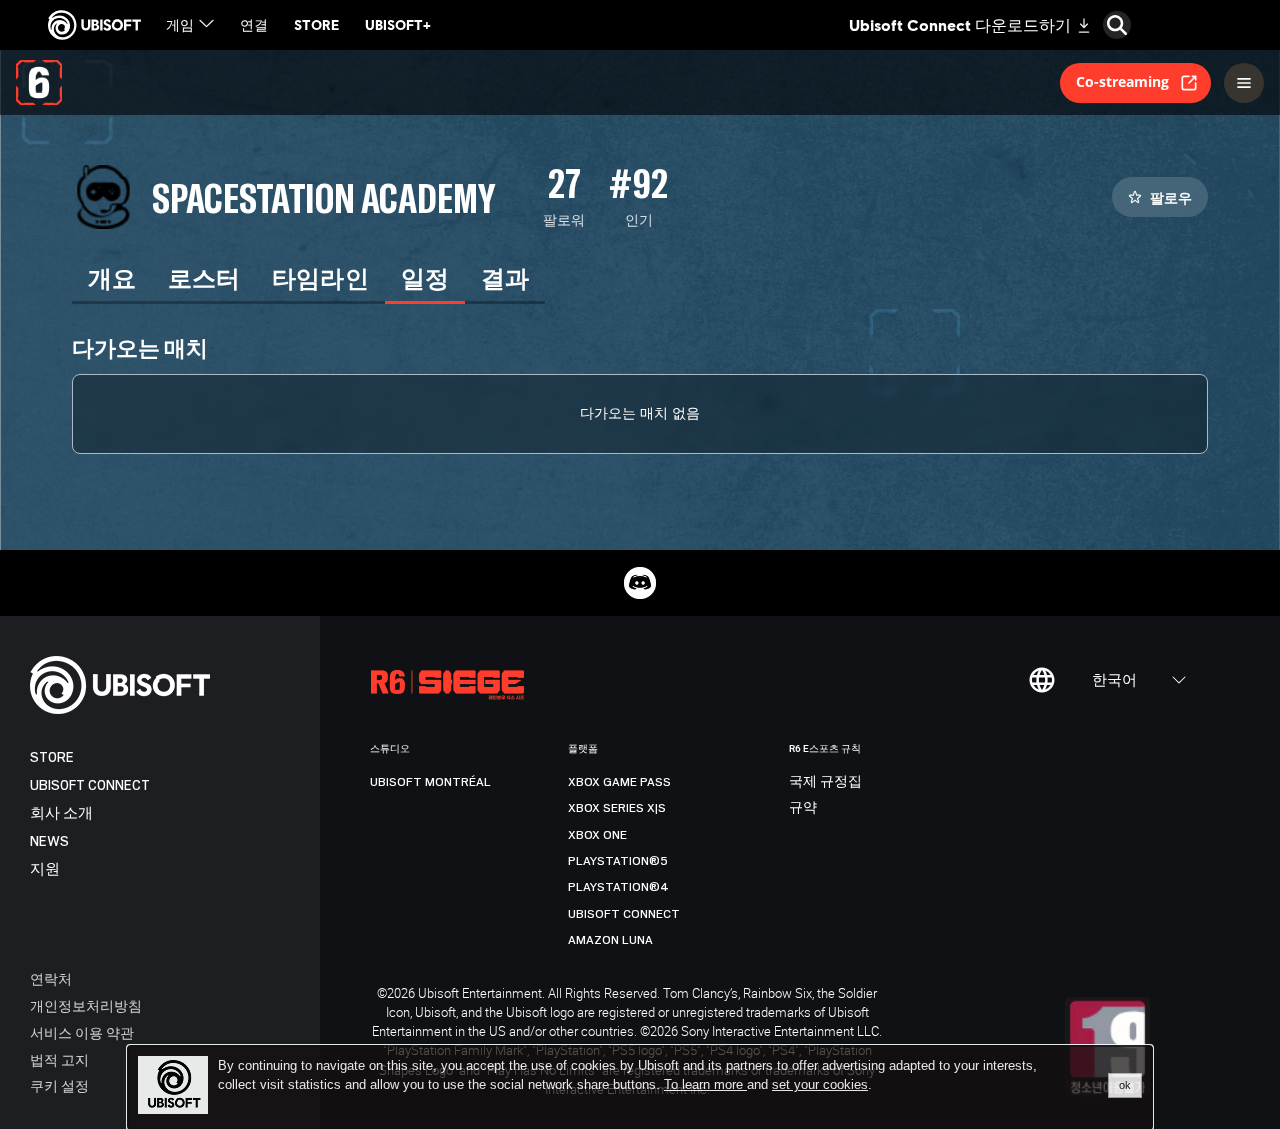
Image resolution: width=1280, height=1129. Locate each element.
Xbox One (597, 835)
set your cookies (820, 1085)
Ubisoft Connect (90, 785)
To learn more (705, 1084)
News (49, 841)
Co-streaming (1122, 81)
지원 (45, 869)
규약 (803, 808)
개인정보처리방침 (86, 1005)
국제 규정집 (825, 782)
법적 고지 (59, 1059)
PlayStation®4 (618, 887)
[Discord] (640, 583)
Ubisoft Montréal (430, 782)
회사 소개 (61, 813)
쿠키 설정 (59, 1085)
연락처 (51, 978)
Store (52, 757)
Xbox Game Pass (619, 782)
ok (1125, 1085)
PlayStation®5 (618, 861)
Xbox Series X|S (617, 808)
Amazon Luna (610, 940)
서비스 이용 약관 (82, 1032)
